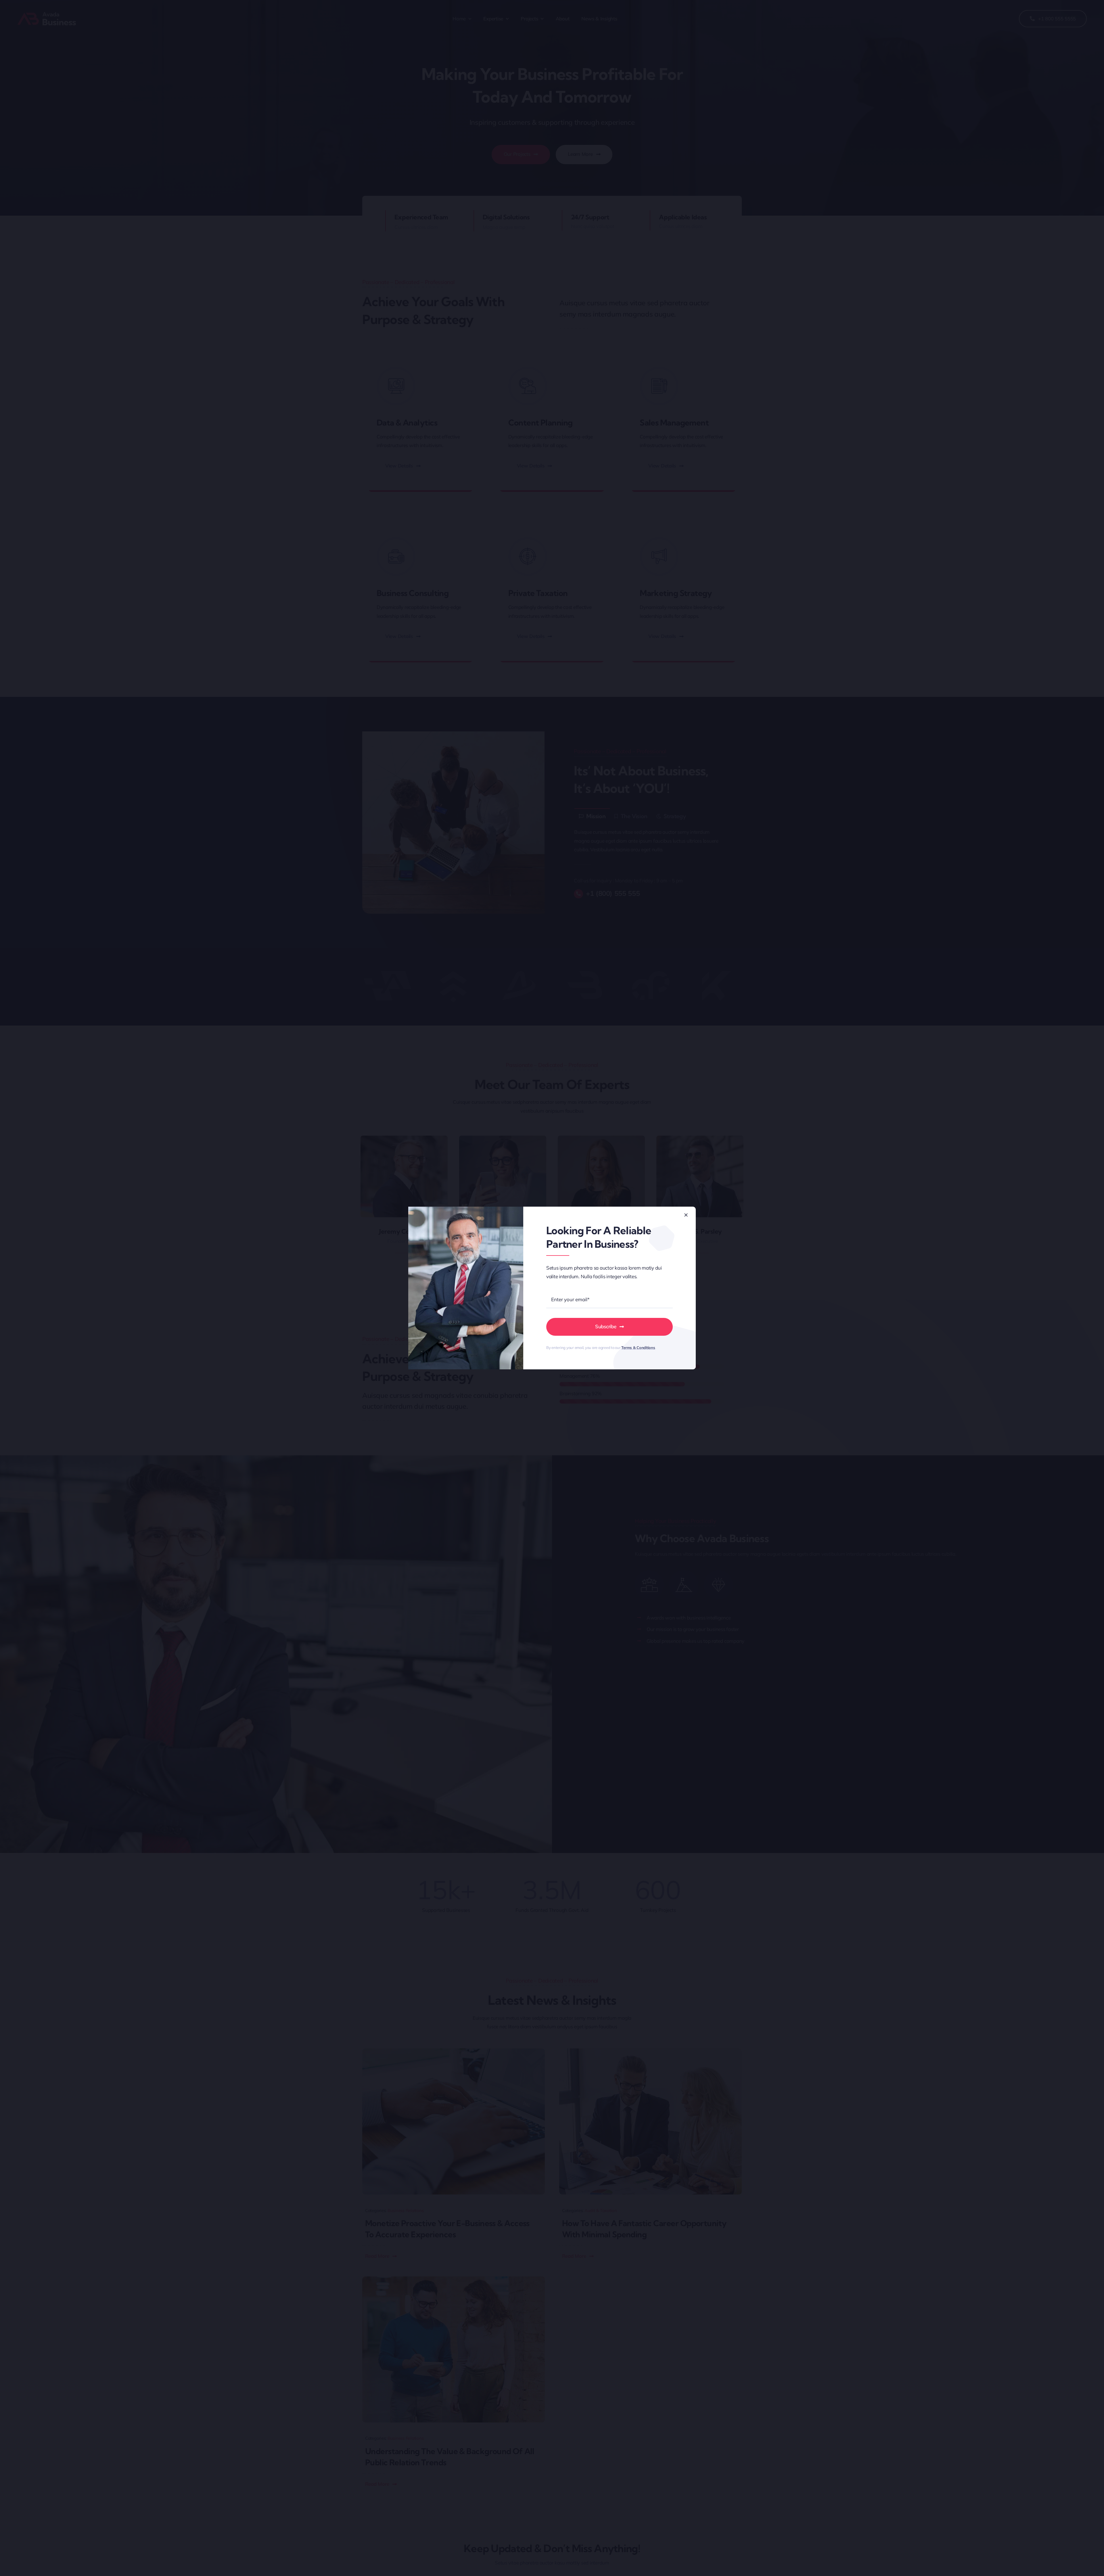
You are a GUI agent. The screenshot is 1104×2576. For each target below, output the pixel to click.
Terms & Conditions (638, 1348)
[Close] (686, 1215)
